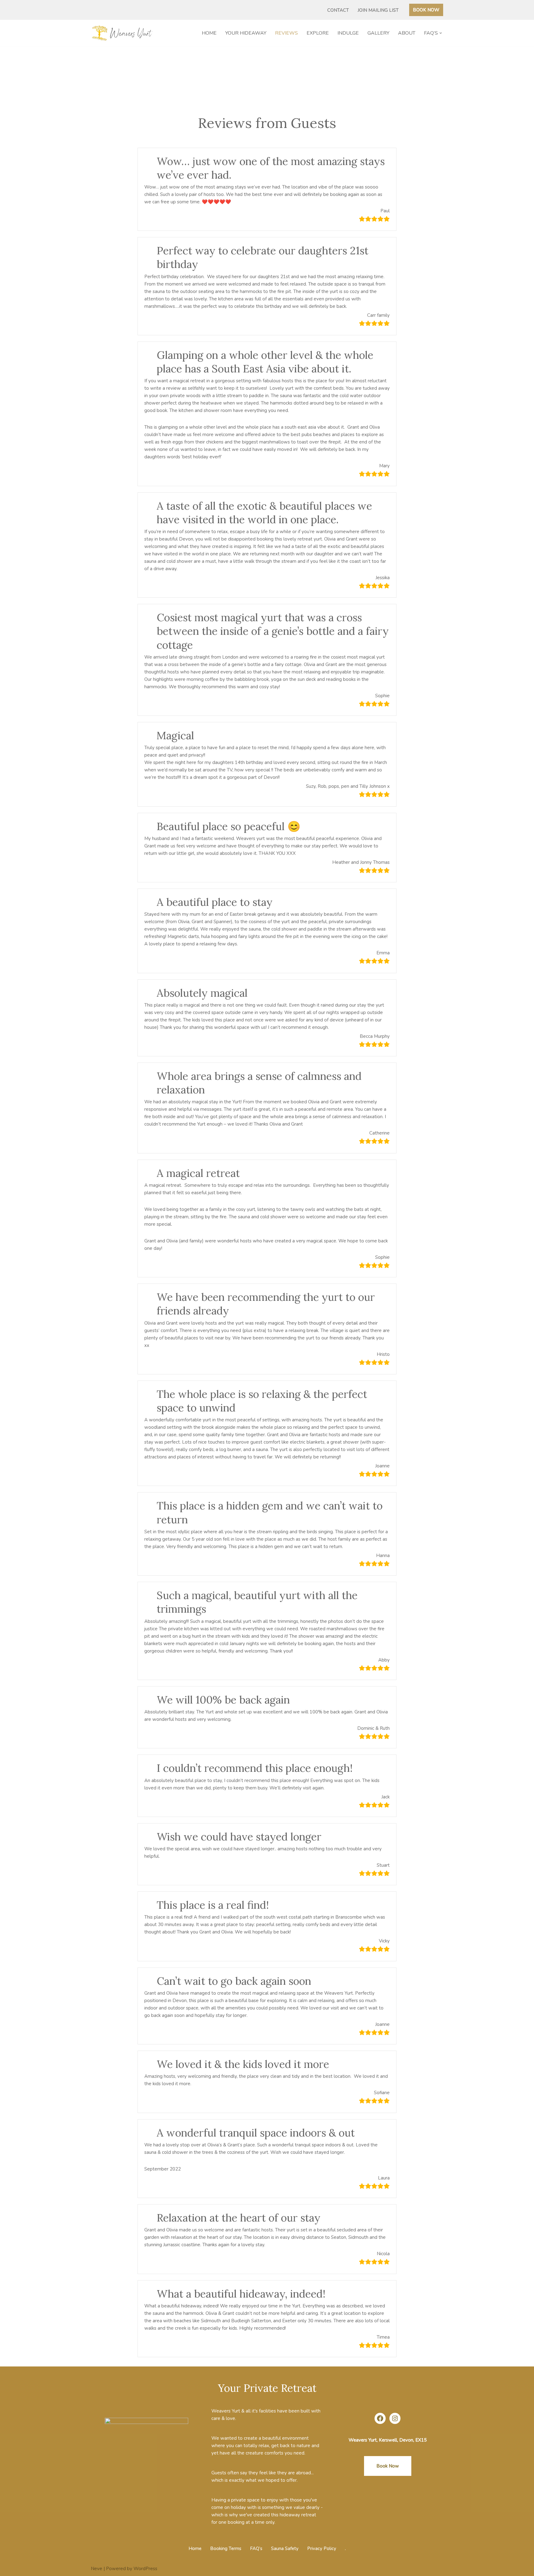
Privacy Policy (322, 2548)
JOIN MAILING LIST (378, 10)
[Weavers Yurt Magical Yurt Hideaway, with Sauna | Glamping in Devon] (123, 33)
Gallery (378, 33)
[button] (441, 33)
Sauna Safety (285, 2548)
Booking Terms (226, 2548)
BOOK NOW (426, 10)
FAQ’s (256, 2548)
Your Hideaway (246, 33)
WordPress (145, 2569)
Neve (97, 2569)
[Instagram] (395, 2418)
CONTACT (338, 10)
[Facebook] (380, 2418)
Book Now (388, 2466)
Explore (318, 33)
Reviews (286, 33)
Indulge (348, 33)
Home (209, 33)
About (407, 33)
